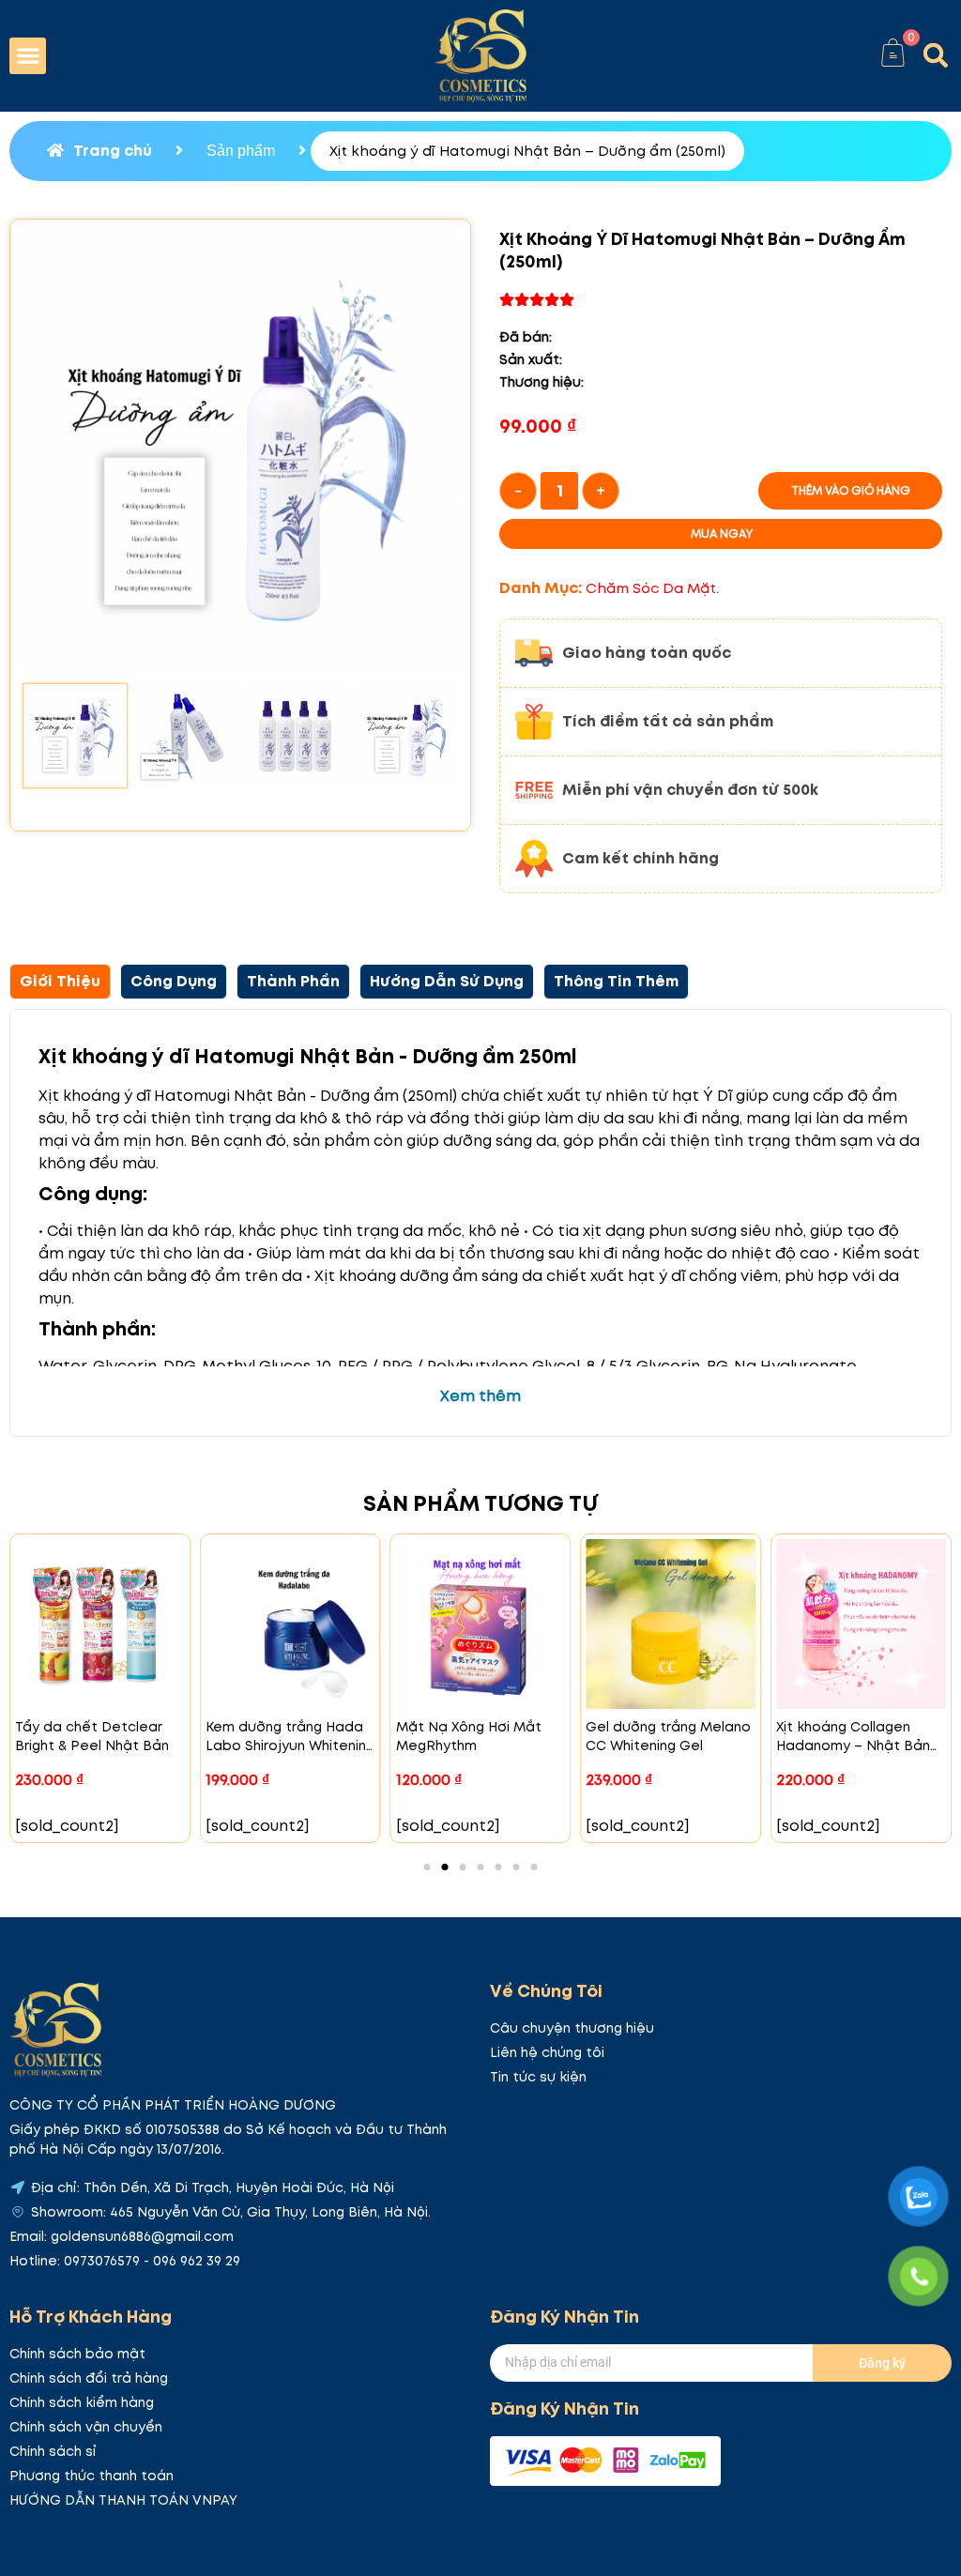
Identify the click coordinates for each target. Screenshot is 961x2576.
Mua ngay (722, 533)
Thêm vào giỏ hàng (851, 490)
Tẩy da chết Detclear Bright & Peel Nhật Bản (92, 1736)
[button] (28, 56)
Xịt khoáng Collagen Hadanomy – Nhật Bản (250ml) (853, 1745)
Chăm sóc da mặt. (652, 588)
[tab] (60, 982)
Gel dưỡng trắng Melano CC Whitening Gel (668, 1736)
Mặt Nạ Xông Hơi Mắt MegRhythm (469, 1736)
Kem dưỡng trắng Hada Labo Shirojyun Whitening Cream (290, 1745)
